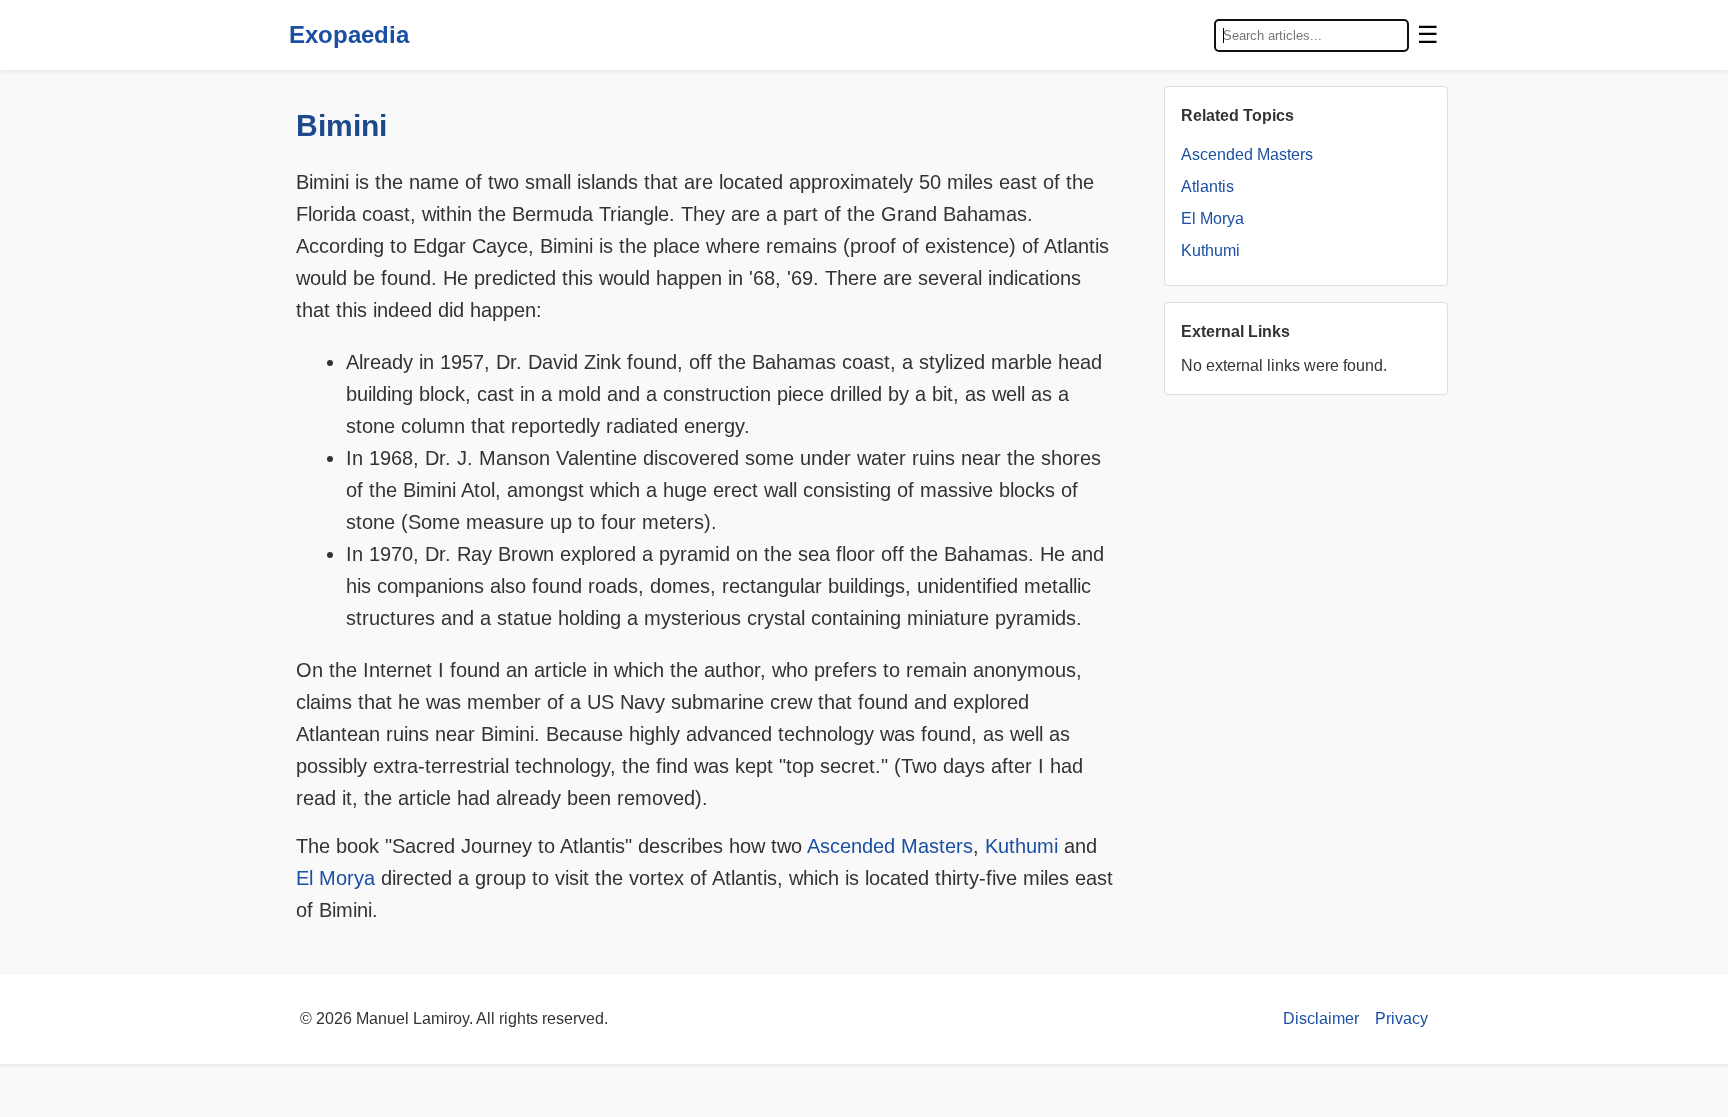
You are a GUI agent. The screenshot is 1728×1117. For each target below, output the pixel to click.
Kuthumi (1021, 846)
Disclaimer (1321, 1018)
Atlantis (1207, 186)
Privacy (1401, 1018)
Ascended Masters (890, 846)
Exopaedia (349, 34)
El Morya (335, 878)
